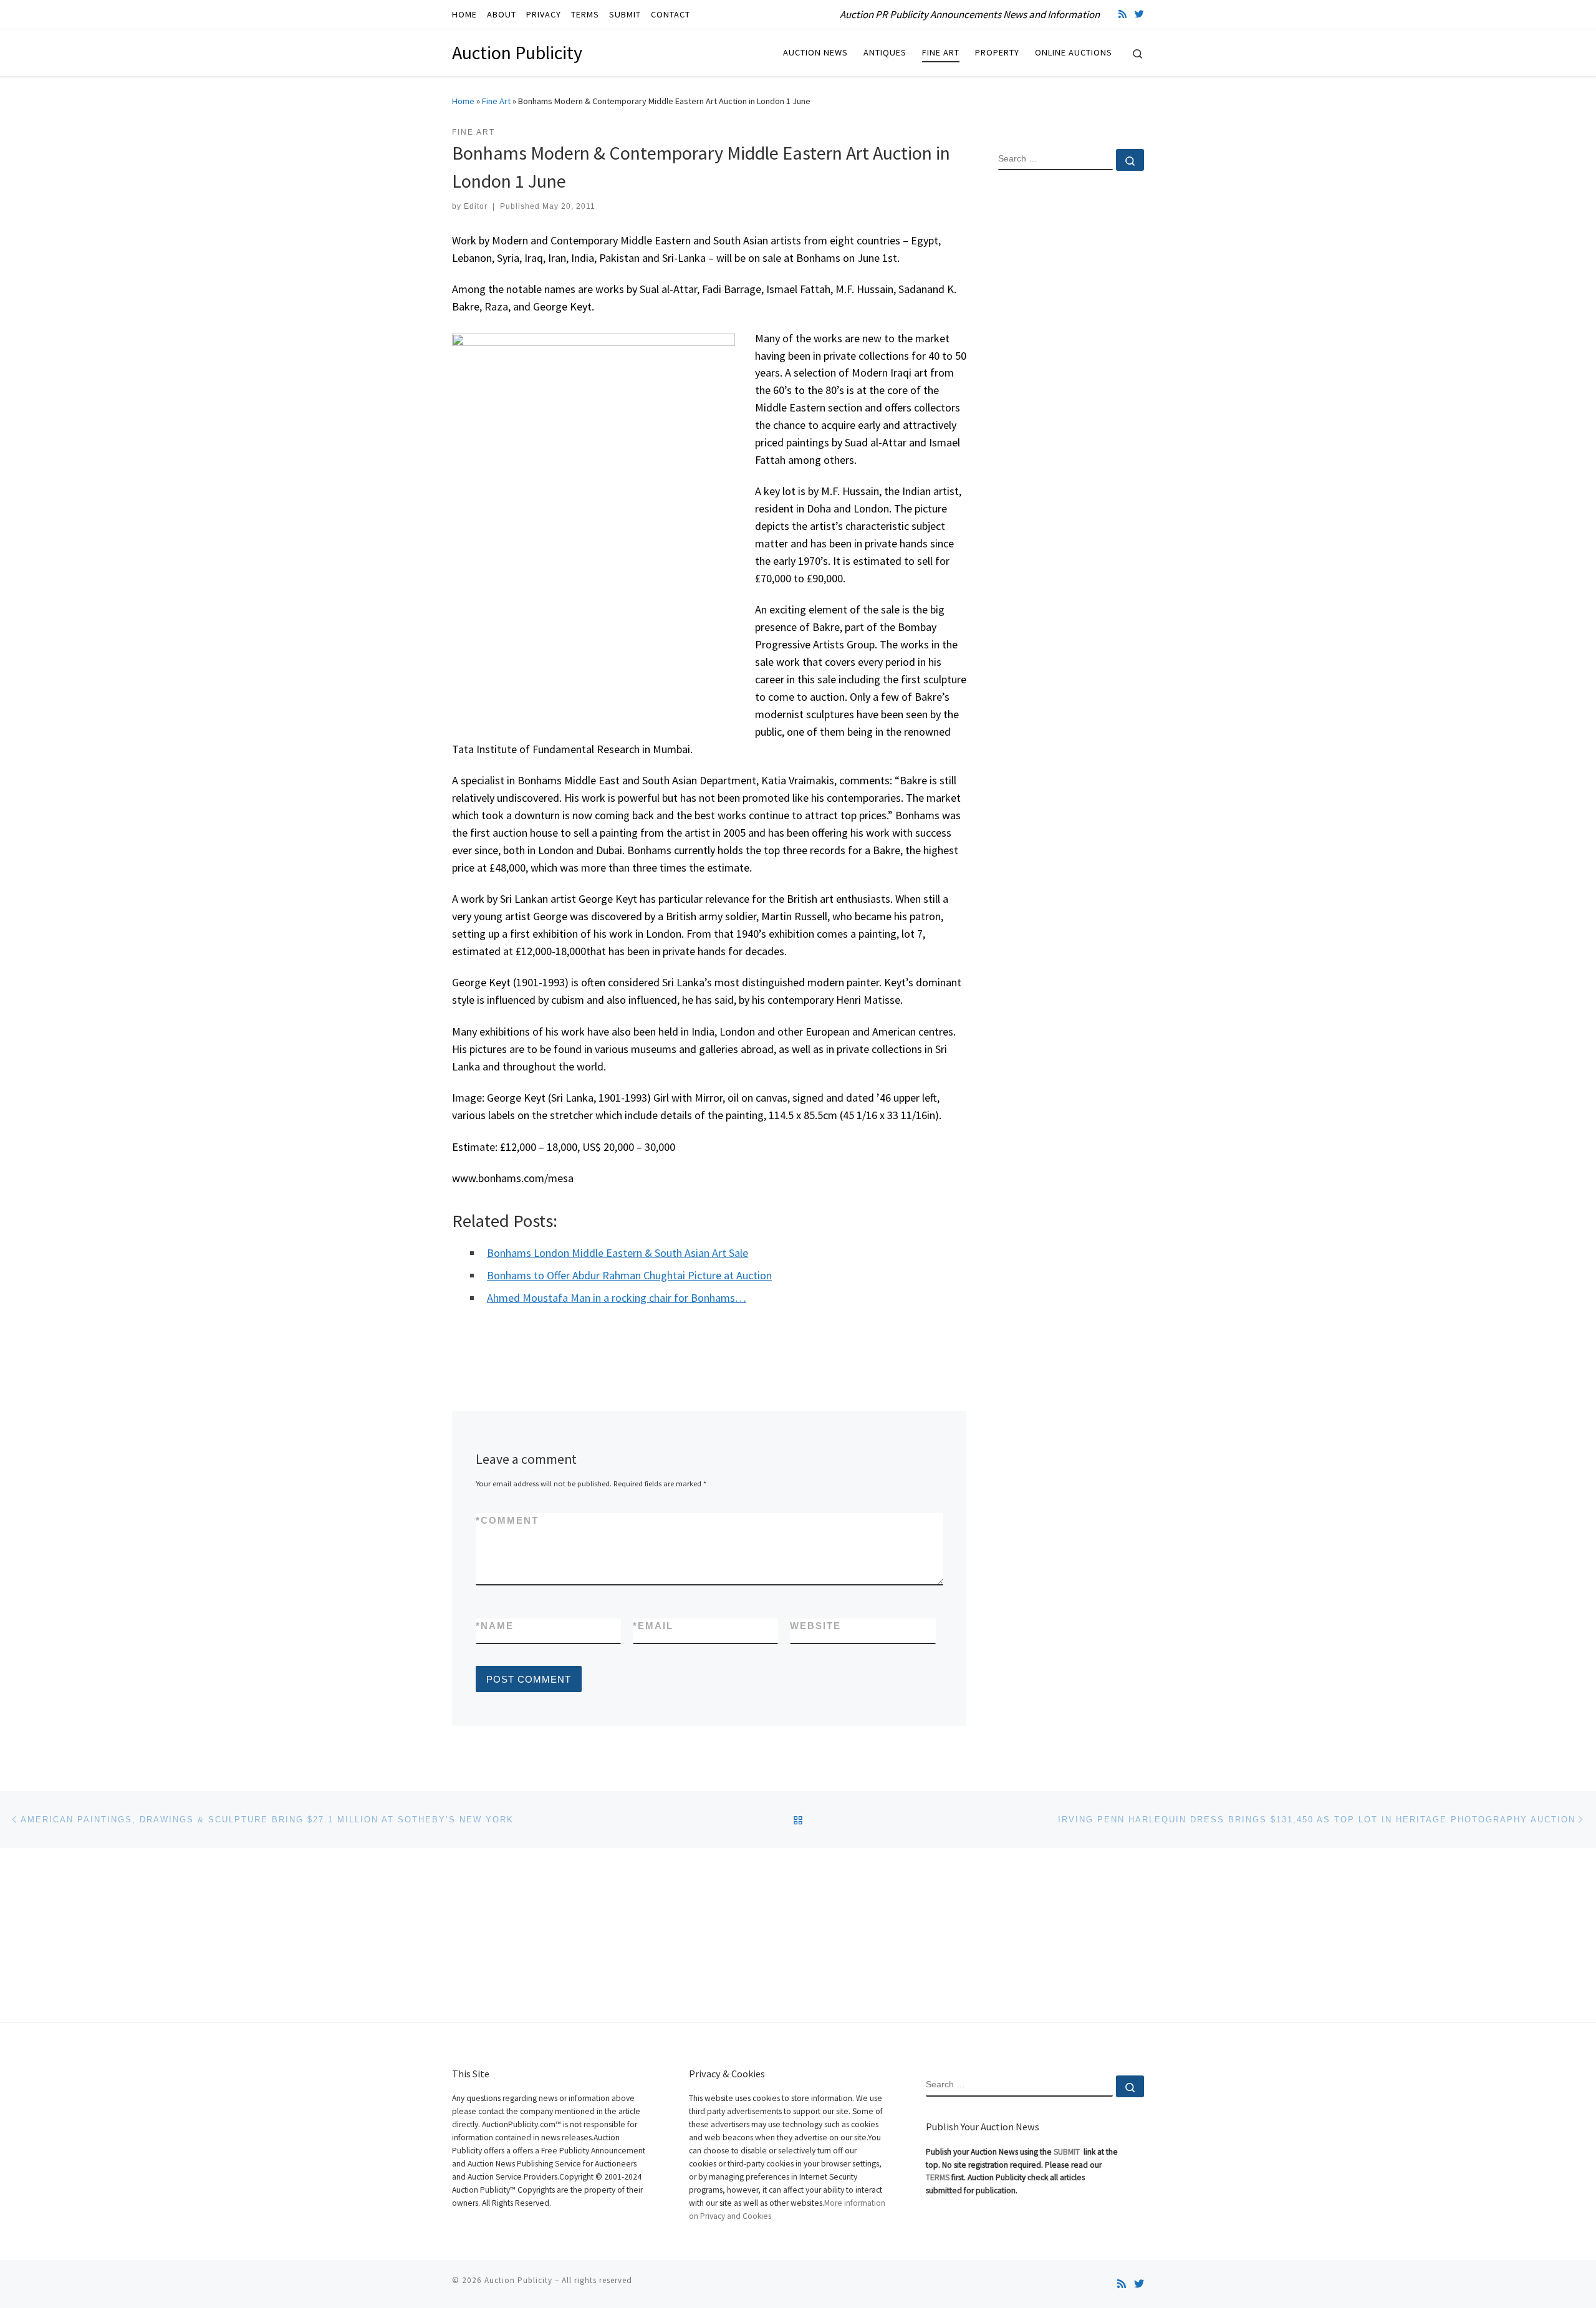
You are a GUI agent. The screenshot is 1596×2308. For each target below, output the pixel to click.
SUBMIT (1068, 2152)
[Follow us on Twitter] (1139, 14)
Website (815, 1626)
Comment (507, 1520)
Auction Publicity (518, 2280)
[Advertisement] (1071, 382)
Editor (476, 206)
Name (495, 1626)
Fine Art (496, 101)
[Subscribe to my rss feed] (1122, 14)
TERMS (938, 2177)
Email (653, 1626)
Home (463, 101)
